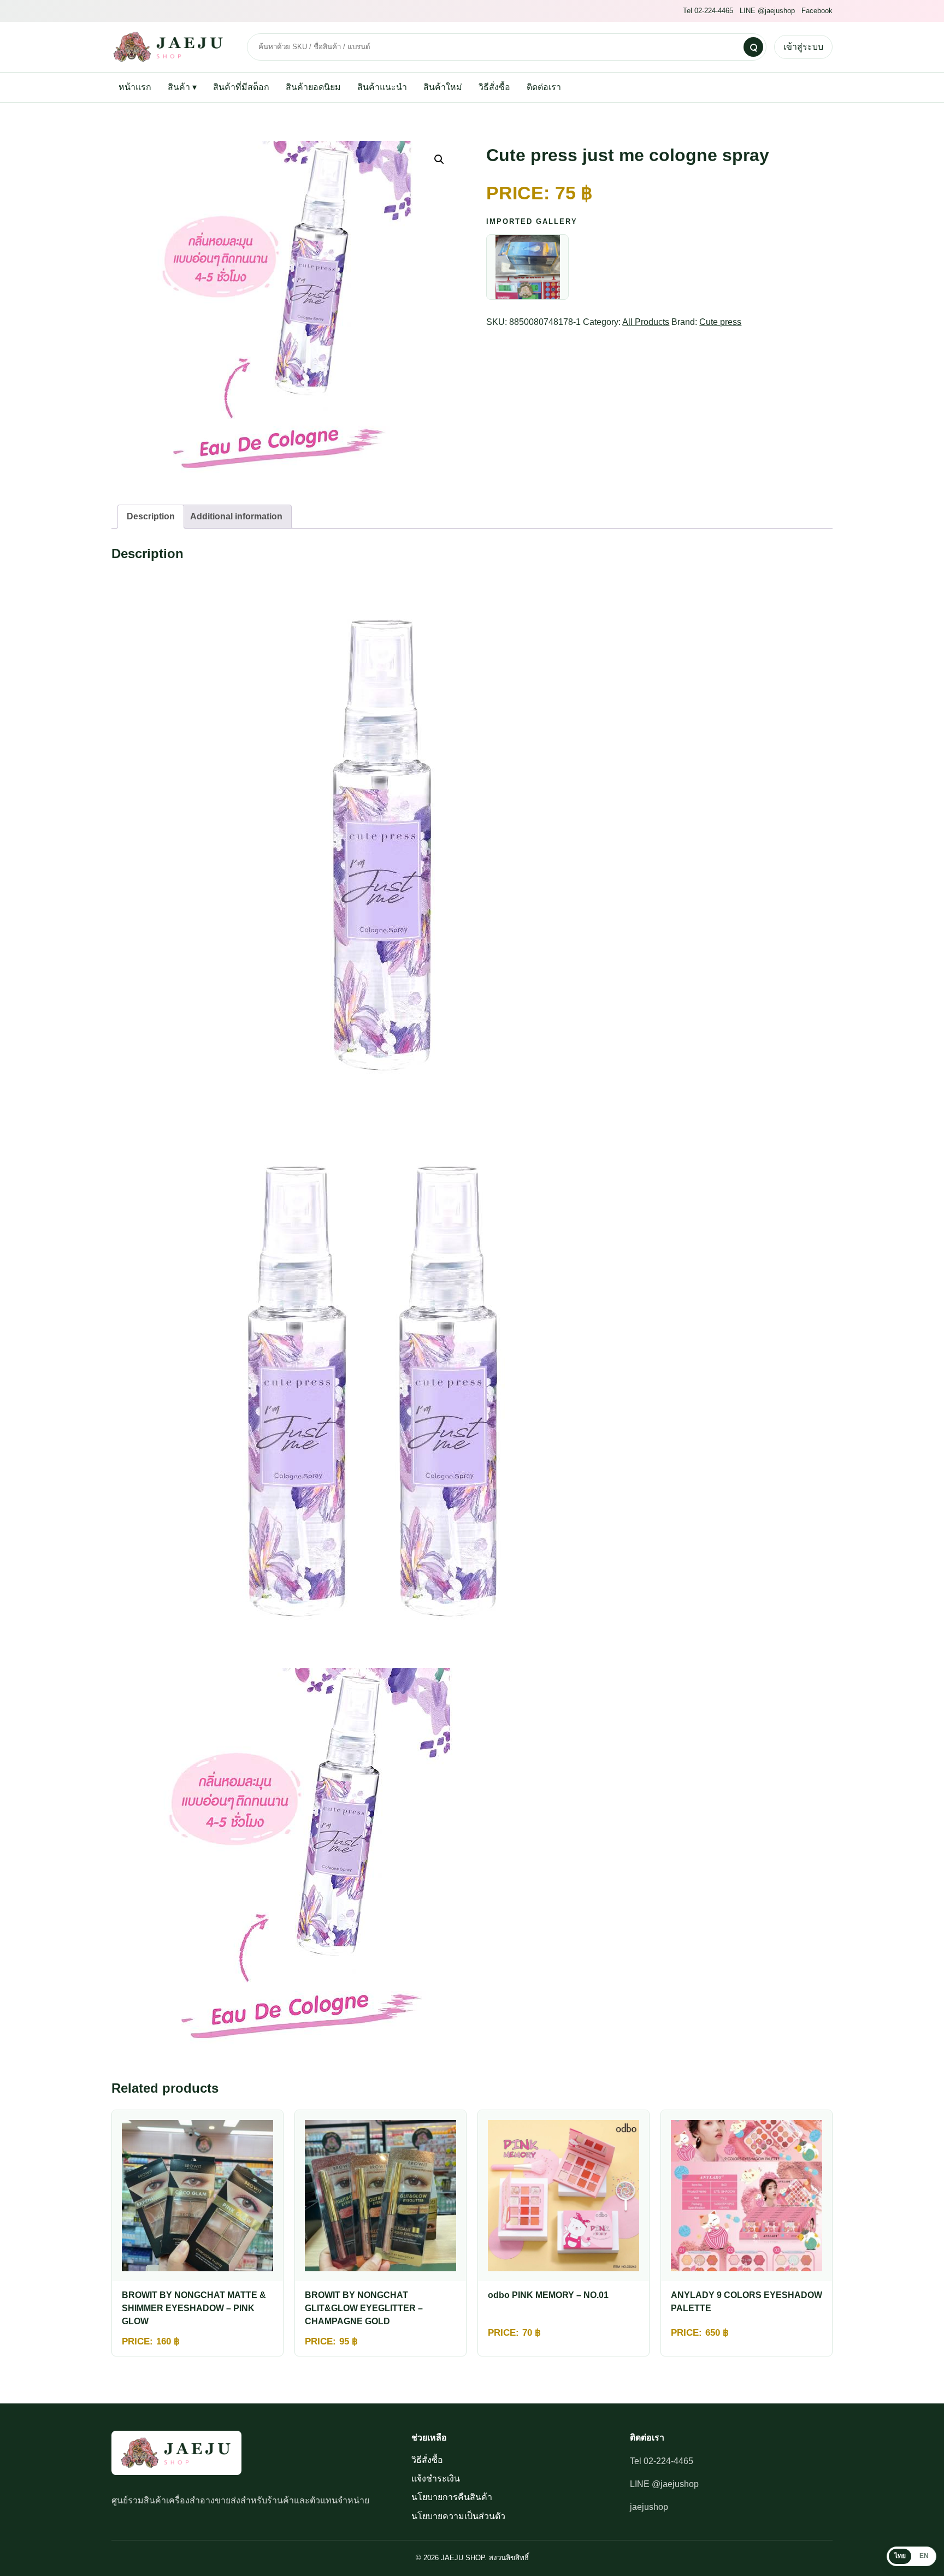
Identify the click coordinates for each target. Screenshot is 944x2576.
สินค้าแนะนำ (382, 87)
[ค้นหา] (753, 47)
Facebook (817, 11)
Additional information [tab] (236, 516)
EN (924, 2556)
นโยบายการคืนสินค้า (452, 2497)
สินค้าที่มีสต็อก (241, 87)
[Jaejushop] (172, 47)
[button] (439, 159)
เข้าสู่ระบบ (803, 47)
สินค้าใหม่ (443, 87)
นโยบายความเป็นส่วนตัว (458, 2516)
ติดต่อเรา (544, 87)
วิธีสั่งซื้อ (494, 87)
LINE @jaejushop (767, 11)
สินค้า (182, 87)
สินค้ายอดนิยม (313, 87)
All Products (646, 322)
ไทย (900, 2556)
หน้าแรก (135, 87)
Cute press (720, 322)
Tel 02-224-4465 (708, 11)
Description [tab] (151, 516)
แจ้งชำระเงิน (436, 2479)
